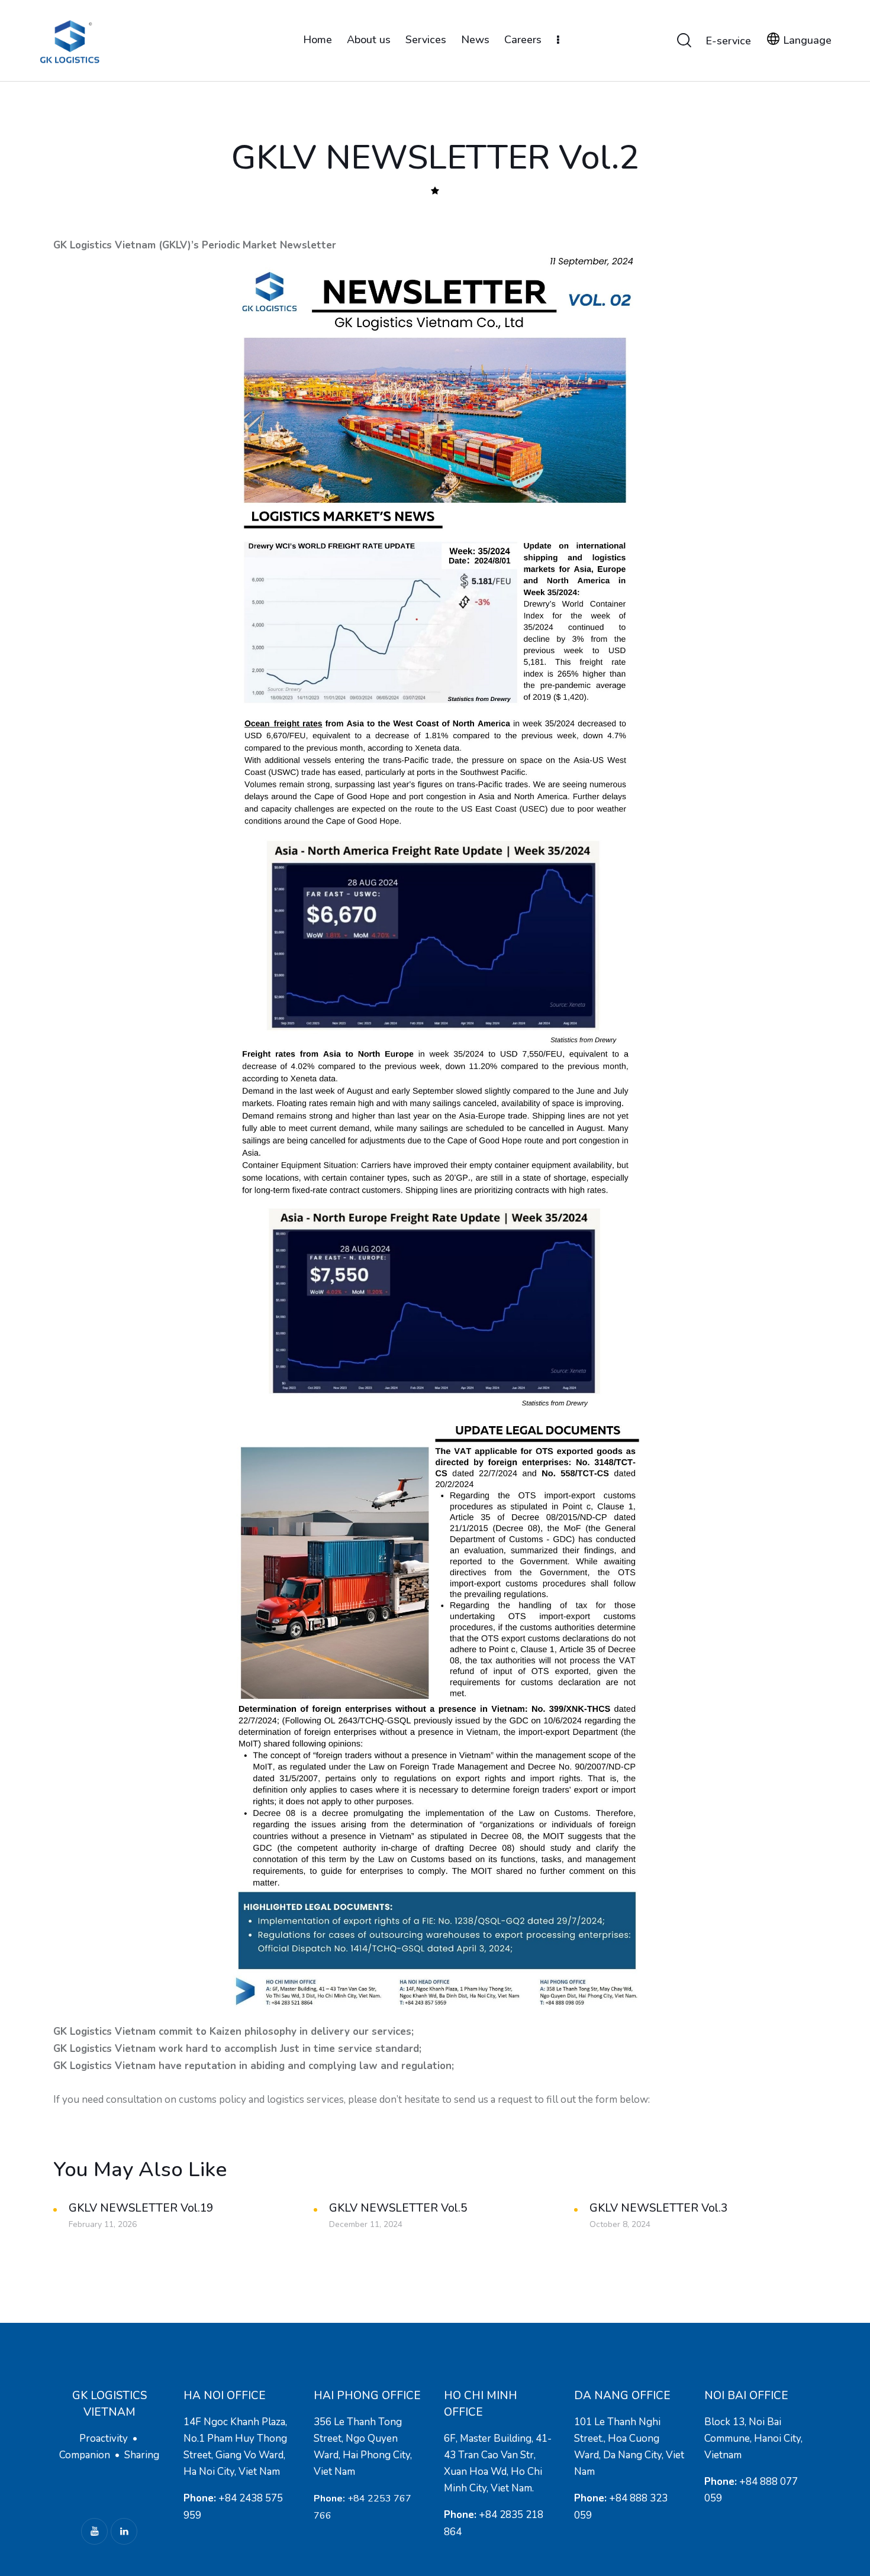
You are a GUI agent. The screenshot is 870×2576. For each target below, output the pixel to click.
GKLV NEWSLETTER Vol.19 (141, 2208)
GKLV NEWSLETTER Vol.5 (398, 2208)
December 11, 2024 (366, 2224)
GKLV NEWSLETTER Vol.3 (658, 2208)
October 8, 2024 (620, 2224)
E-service (728, 41)
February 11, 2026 (103, 2224)
